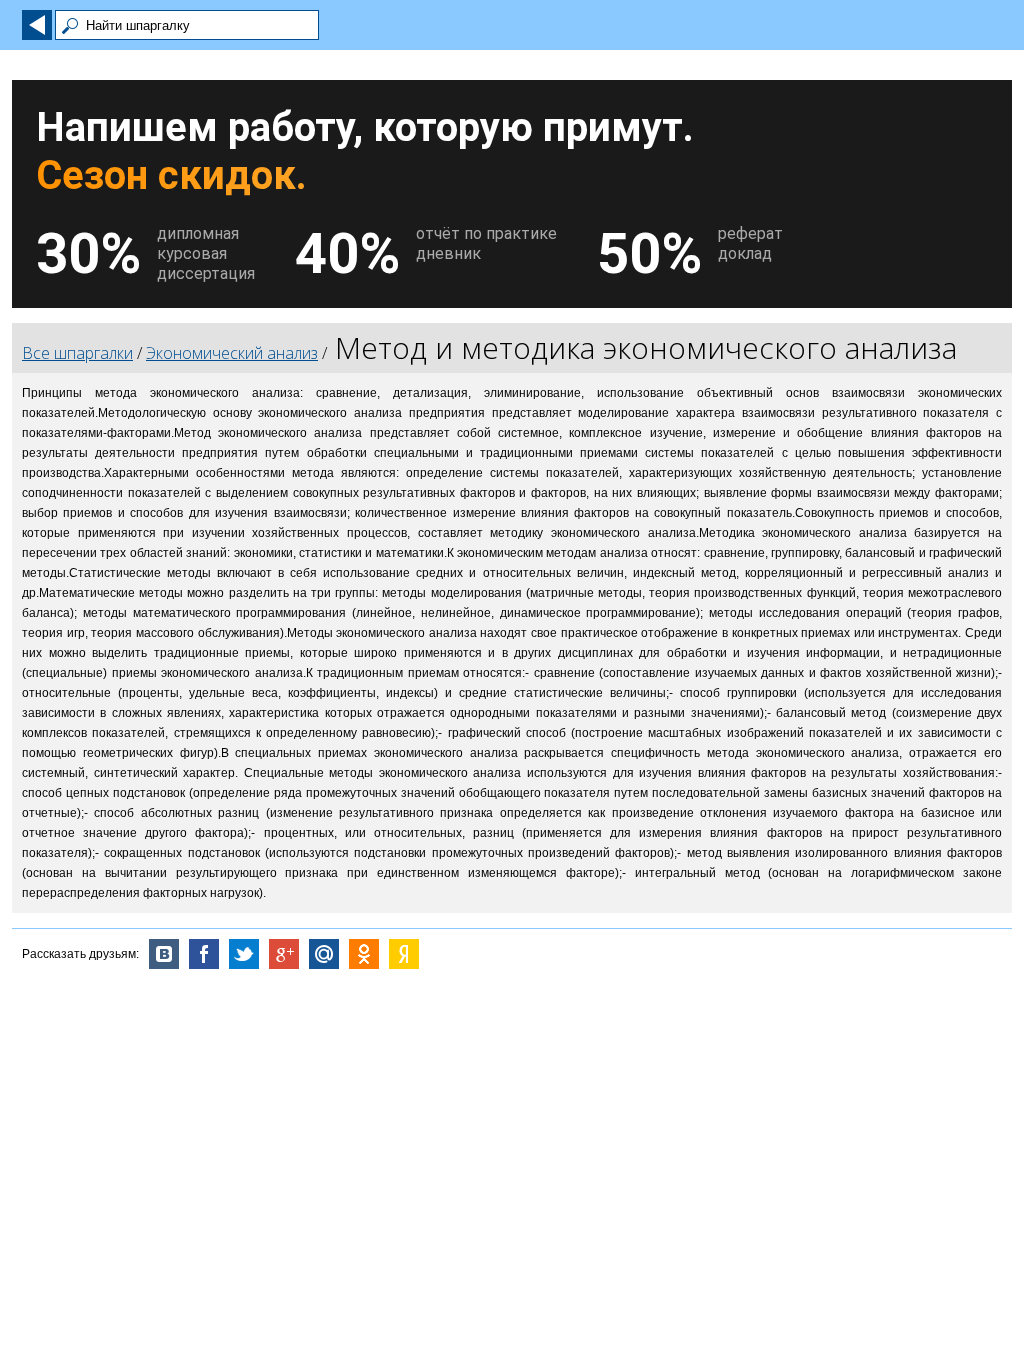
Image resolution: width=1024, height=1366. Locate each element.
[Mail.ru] (324, 954)
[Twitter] (244, 954)
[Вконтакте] (164, 954)
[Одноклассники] (364, 954)
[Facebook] (204, 954)
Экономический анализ (232, 353)
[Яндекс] (404, 954)
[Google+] (284, 954)
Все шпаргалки (77, 353)
